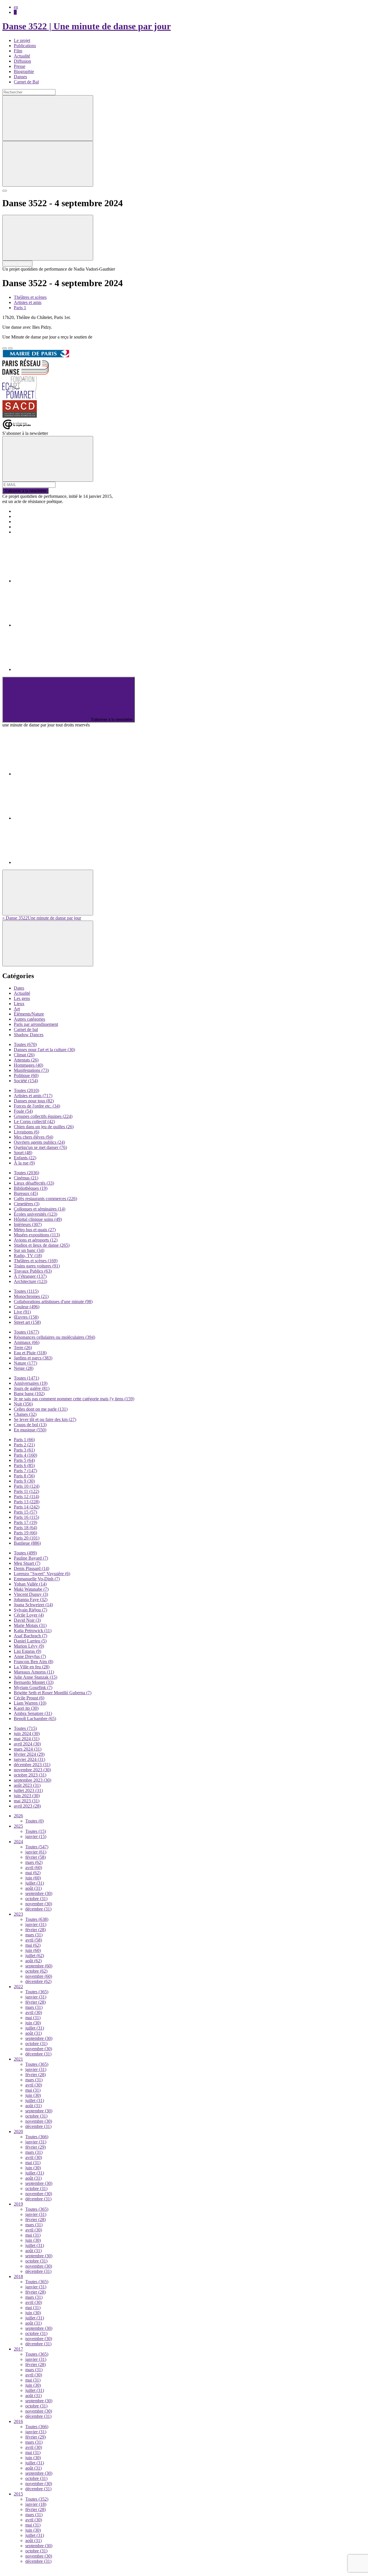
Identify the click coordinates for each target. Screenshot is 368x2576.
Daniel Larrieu (30, 1641)
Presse (20, 66)
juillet (35, 1883)
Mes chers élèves (33, 1137)
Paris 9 (24, 1481)
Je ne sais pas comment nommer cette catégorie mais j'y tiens (74, 1399)
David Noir (27, 1620)
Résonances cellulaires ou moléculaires (54, 1337)
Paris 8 (24, 1476)
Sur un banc (29, 1250)
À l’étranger (30, 1276)
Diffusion (22, 61)
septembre (39, 1893)
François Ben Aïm (33, 1662)
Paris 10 (27, 1486)
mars (34, 1862)
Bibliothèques (31, 1188)
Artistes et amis (28, 302)
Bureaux (26, 1193)
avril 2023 (27, 1806)
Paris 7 (25, 1471)
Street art (27, 1322)
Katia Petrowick (33, 1631)
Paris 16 (26, 1517)
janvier (36, 1836)
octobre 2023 (30, 1775)
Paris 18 (25, 1528)
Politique (26, 1075)
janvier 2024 (29, 1759)
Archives (22, 527)
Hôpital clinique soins (38, 1219)
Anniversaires (31, 1383)
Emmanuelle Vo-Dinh (37, 1579)
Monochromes (31, 1296)
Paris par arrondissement (36, 1024)
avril (34, 1868)
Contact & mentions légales (39, 532)
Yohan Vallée (30, 1584)
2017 (18, 2349)
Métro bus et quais (35, 1230)
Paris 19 (25, 1533)
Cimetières (27, 1204)
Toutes (25, 1044)
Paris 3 (24, 1450)
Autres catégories (29, 1019)
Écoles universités (36, 1214)
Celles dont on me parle (41, 1409)
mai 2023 (27, 1801)
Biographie (24, 71)
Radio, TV (28, 1256)
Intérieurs (28, 1224)
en (16, 7)
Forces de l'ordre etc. (37, 1106)
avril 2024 (27, 1744)
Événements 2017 (30, 516)
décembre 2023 (32, 1765)
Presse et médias (29, 522)
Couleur (27, 1307)
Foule (23, 1111)
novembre (39, 1904)
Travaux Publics (33, 1271)
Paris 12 (26, 1497)
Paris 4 (25, 1455)
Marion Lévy (29, 1646)
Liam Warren (30, 1703)
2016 (18, 2421)
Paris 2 (24, 1445)
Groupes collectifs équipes (43, 1116)
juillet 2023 (28, 1790)
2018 (18, 2276)
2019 (18, 2204)
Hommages (28, 1065)
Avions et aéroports (36, 1240)
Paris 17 (25, 1522)
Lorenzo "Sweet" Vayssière (42, 1574)
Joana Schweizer (33, 1605)
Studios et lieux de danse (42, 1245)
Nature (25, 1363)
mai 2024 (27, 1739)
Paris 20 (27, 1538)
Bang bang (29, 1394)
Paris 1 (20, 308)
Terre (23, 1348)
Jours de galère (32, 1388)
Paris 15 (25, 1512)
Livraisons (26, 1132)
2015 (18, 2494)
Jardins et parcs (33, 1358)
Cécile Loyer (29, 1615)
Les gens (22, 998)
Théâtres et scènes (30, 297)
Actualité (22, 56)
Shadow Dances (29, 1035)
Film (18, 51)
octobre (36, 1899)
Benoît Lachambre (35, 1719)
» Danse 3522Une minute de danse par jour (42, 918)
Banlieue (27, 1543)
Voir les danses (17, 264)
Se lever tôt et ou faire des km (45, 1419)
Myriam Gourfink (33, 1687)
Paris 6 (24, 1465)
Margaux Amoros (34, 1672)
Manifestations (31, 1070)
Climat (24, 1055)
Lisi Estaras (27, 1651)
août (33, 1888)
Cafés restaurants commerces (45, 1199)
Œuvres (26, 1317)
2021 (18, 2059)
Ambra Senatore (33, 1713)
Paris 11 (26, 1491)
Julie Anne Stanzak (36, 1677)
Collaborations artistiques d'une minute (53, 1302)
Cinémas (26, 1178)
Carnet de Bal (26, 82)
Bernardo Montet (34, 1682)
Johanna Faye (31, 1599)
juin (33, 1878)
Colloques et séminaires (40, 1209)
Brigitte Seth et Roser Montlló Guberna (53, 1693)
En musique (30, 1430)
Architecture (30, 1281)
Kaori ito (26, 1708)
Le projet (22, 40)
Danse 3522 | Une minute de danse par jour (87, 26)
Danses (20, 77)
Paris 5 (24, 1460)
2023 (18, 1914)
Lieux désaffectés (34, 1183)
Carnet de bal (26, 1029)
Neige (24, 1368)
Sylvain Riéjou (30, 1610)
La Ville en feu (32, 1667)
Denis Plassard (31, 1568)
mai (33, 1873)
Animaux (27, 1342)
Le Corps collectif (34, 1121)
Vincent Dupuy (31, 1594)
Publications (25, 46)
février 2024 (29, 1754)
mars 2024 (28, 1749)
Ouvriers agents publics (39, 1142)
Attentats (26, 1060)
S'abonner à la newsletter (25, 491)
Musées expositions (37, 1235)
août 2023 (27, 1785)
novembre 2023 (32, 1770)
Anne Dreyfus (30, 1656)
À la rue (24, 1163)
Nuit (23, 1404)
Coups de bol (30, 1425)
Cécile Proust (29, 1698)
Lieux (19, 1004)
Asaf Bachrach (30, 1636)
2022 (18, 1987)
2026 (18, 1816)
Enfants (25, 1158)
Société (26, 1081)
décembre (38, 1909)
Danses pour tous (34, 1101)
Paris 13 (27, 1502)
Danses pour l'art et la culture (44, 1050)
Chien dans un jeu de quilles (44, 1127)
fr (15, 12)
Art (17, 1009)
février (36, 1857)
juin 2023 (27, 1796)
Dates (19, 988)
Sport (23, 1153)
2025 (18, 1826)
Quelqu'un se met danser (40, 1147)
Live (22, 1312)
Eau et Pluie (30, 1353)
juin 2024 (27, 1733)
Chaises (25, 1414)
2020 (18, 2132)
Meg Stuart (27, 1563)
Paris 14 (27, 1507)
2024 (18, 1842)
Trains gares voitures (37, 1266)
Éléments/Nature (29, 1014)
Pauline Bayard (31, 1558)
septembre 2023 (32, 1780)
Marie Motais (30, 1625)
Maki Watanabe (31, 1589)
